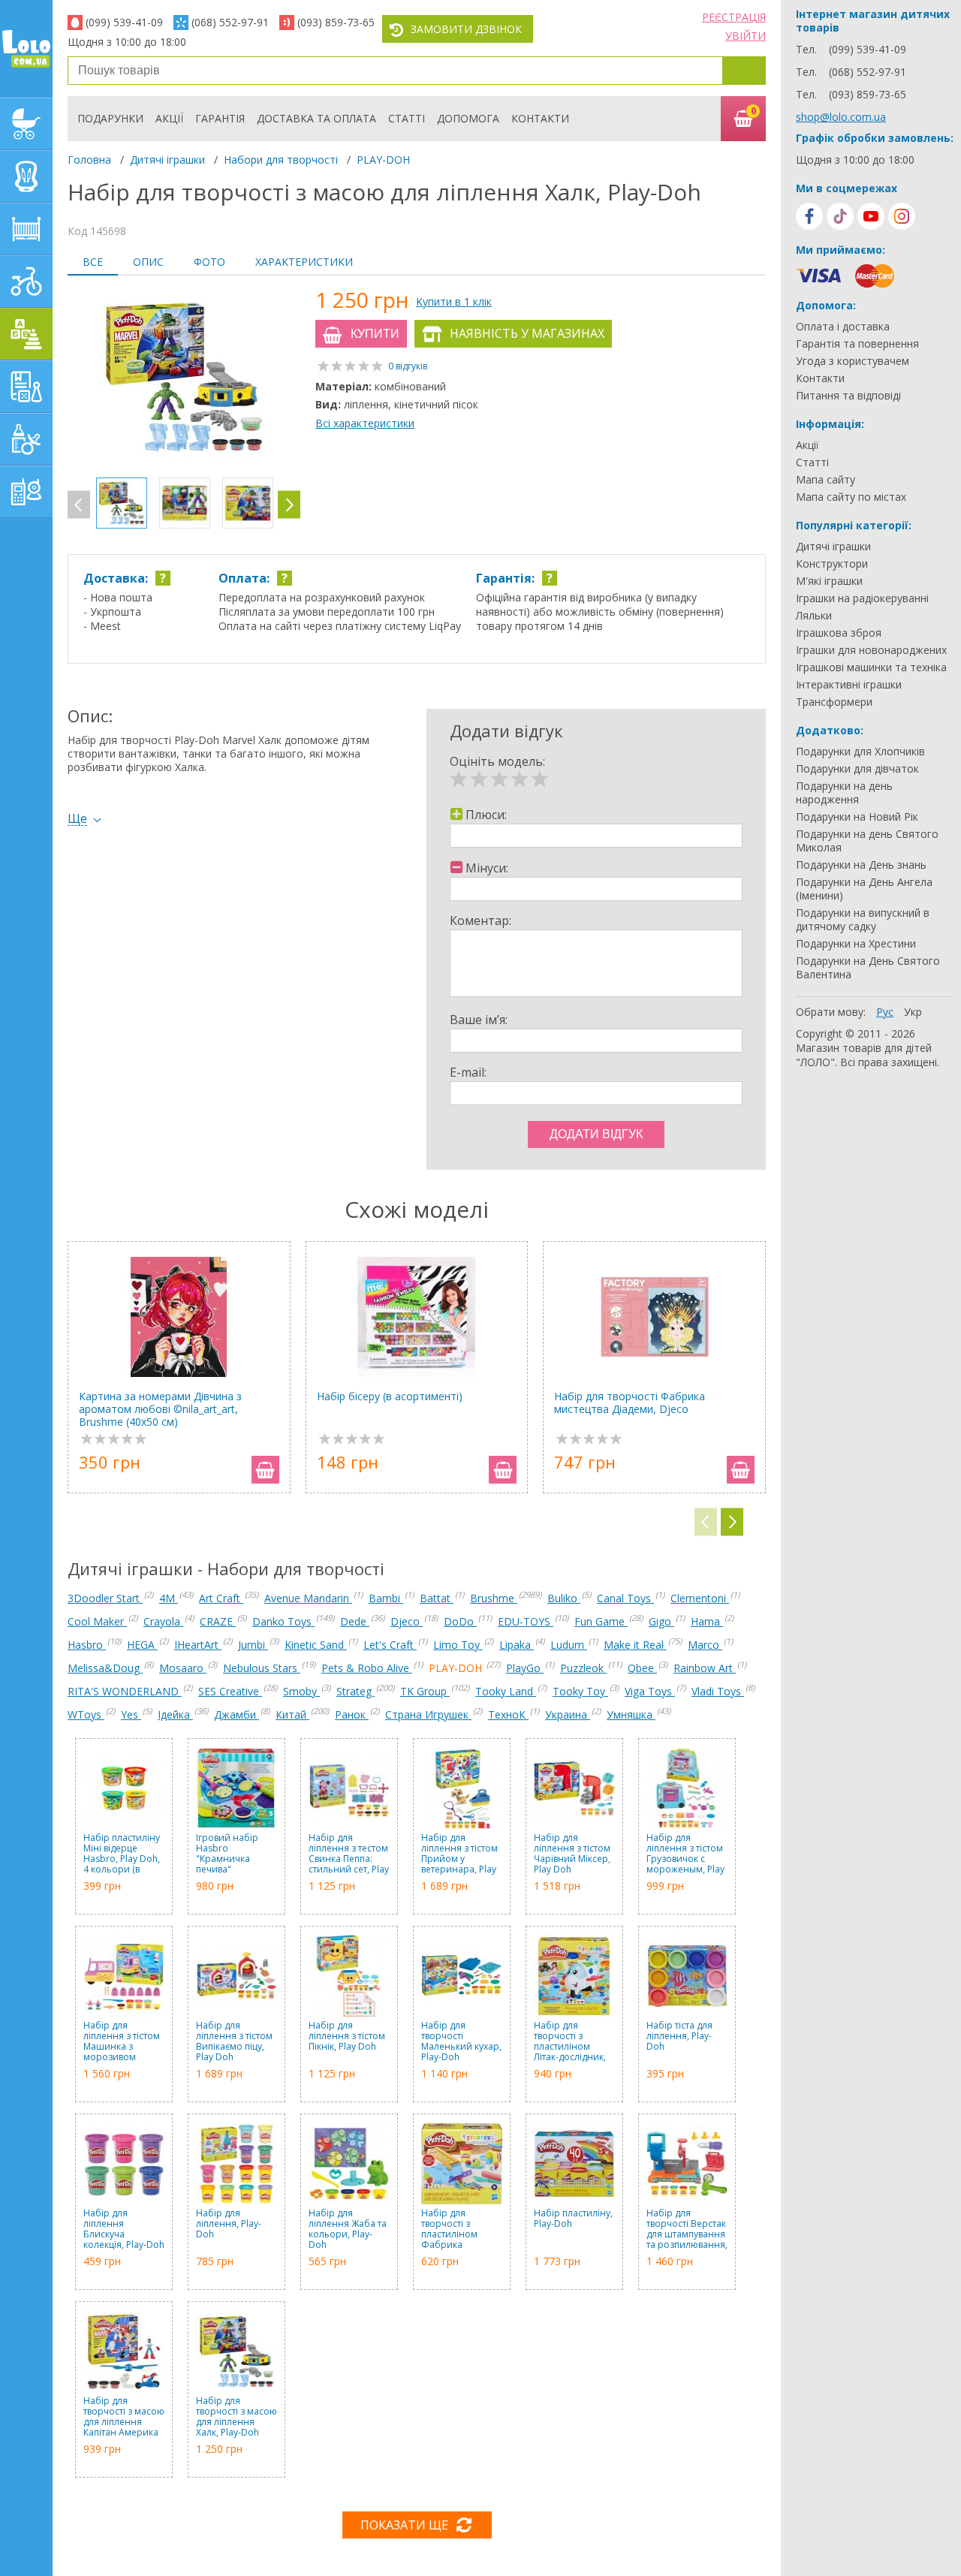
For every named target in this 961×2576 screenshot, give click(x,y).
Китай (292, 1714)
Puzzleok (583, 1668)
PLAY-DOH (383, 160)
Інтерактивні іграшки (849, 685)
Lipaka (517, 1645)
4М (169, 1598)
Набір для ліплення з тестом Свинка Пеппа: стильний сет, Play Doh (349, 1854)
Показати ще (404, 2525)
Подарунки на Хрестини (856, 944)
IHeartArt (198, 1645)
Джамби (236, 1714)
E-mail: (468, 1072)
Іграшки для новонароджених (871, 650)
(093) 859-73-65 (336, 22)
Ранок (352, 1714)
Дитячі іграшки (167, 160)
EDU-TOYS (526, 1621)
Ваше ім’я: (479, 1020)
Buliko (564, 1598)
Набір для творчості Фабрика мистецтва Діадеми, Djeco (630, 1403)
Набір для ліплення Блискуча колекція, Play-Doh (124, 2229)
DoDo (460, 1621)
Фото (209, 262)
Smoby (301, 1691)
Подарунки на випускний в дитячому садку (863, 920)
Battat (437, 1598)
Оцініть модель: (497, 761)
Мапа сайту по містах (851, 497)
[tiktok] (840, 216)
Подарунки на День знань (861, 865)
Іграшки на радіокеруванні (862, 598)
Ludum (569, 1645)
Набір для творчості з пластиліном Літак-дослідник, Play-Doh (570, 2041)
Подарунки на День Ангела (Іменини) (864, 889)
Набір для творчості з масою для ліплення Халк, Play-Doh (236, 2417)
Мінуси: (487, 868)
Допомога (468, 118)
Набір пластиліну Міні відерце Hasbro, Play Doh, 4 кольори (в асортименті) (122, 1854)
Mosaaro (183, 1668)
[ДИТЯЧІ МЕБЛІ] (26, 229)
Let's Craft (390, 1645)
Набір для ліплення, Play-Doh (229, 2224)
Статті (407, 118)
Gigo (661, 1621)
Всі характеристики (365, 423)
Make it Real (635, 1645)
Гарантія (220, 118)
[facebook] (809, 216)
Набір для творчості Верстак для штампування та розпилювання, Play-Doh (687, 2229)
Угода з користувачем (853, 361)
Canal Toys (625, 1598)
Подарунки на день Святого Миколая (867, 841)
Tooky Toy (580, 1691)
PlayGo (525, 1668)
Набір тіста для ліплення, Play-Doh (679, 2037)
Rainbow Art (705, 1668)
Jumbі (253, 1645)
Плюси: (486, 815)
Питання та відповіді (848, 396)
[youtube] (871, 216)
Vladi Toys (718, 1691)
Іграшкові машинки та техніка (871, 667)
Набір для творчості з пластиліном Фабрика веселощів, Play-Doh (456, 2229)
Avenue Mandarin (308, 1598)
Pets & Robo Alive (367, 1668)
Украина (568, 1714)
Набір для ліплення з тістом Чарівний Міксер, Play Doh (572, 1854)
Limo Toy (458, 1645)
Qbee (642, 1668)
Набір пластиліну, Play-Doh (573, 2219)
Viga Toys (650, 1691)
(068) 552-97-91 (230, 22)
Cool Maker (97, 1621)
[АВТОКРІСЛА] (26, 176)
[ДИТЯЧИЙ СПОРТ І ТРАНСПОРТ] (26, 282)
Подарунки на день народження (844, 793)
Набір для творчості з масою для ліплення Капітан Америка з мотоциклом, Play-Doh (124, 2417)
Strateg (355, 1691)
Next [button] (289, 505)
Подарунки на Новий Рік (857, 817)
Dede (355, 1621)
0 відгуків (408, 366)
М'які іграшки (829, 581)
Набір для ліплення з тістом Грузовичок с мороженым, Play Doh (685, 1854)
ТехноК (508, 1714)
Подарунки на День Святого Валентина (868, 968)
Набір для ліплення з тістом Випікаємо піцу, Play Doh (234, 2041)
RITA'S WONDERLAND (125, 1691)
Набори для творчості (281, 160)
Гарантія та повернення (857, 344)
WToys (86, 1714)
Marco (705, 1645)
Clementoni (700, 1598)
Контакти (540, 118)
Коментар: (480, 920)
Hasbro (87, 1645)
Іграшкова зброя (839, 633)
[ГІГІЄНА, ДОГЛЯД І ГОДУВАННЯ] (26, 439)
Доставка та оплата (316, 118)
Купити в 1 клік (454, 301)
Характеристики (304, 262)
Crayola (163, 1621)
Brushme (494, 1598)
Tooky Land (506, 1691)
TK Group (425, 1691)
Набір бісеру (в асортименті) (390, 1396)
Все (93, 262)
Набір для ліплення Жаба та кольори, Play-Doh (348, 2229)
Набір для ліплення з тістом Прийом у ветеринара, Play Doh (459, 1854)
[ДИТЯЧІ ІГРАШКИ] (26, 334)
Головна (89, 160)
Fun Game (601, 1621)
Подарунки (110, 118)
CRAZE (218, 1621)
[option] (184, 378)
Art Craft (221, 1598)
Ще (77, 819)
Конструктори (832, 564)
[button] (732, 1522)
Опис (148, 262)
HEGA (142, 1645)
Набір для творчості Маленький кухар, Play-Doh (461, 2041)
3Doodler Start (105, 1598)
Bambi (386, 1598)
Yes (131, 1714)
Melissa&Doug (105, 1668)
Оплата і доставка (843, 327)
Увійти (746, 36)
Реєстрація (734, 17)
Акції (169, 118)
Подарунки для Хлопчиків (860, 752)
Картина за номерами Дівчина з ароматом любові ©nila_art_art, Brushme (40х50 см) (160, 1409)
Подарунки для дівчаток (857, 769)
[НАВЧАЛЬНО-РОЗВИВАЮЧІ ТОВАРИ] (26, 387)
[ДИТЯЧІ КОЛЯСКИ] (26, 124)
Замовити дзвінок (466, 29)
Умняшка (631, 1714)
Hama (707, 1621)
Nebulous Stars (262, 1668)
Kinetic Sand (316, 1645)
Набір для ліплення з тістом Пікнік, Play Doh (347, 2037)
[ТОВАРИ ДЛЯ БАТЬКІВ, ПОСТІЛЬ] (26, 492)
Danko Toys (283, 1621)
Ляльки (814, 616)
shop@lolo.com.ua (841, 117)
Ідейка (175, 1714)
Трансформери (834, 702)
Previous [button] (79, 505)
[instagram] (902, 216)
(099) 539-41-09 (124, 22)
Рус (885, 1012)
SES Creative (230, 1691)
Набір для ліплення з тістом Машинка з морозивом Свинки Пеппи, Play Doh (122, 2041)
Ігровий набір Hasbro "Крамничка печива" (227, 1854)
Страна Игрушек (428, 1714)
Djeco (407, 1621)
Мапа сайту (825, 480)
